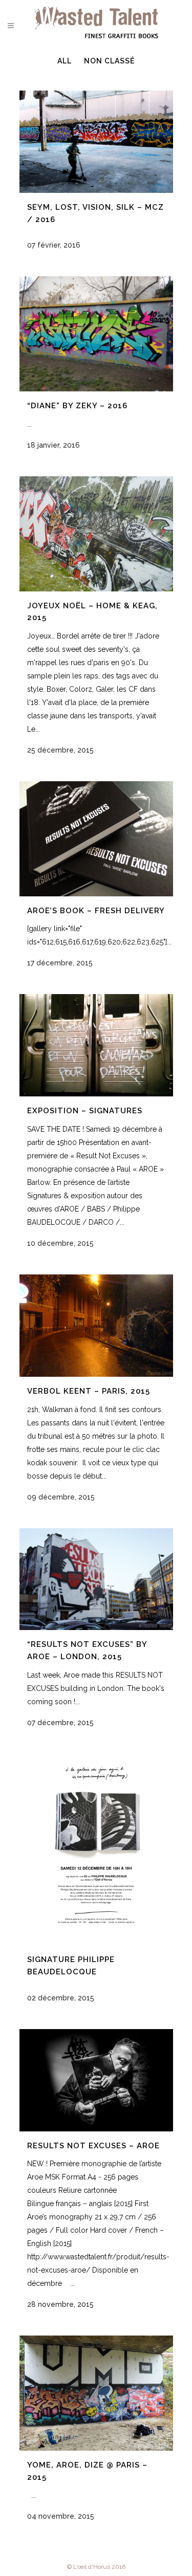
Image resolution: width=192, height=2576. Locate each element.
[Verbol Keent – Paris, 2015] (96, 1326)
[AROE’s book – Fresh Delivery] (96, 839)
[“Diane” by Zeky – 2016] (96, 334)
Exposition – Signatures (85, 1111)
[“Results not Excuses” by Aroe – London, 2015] (96, 1579)
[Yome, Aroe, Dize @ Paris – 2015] (96, 2393)
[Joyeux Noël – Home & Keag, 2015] (96, 534)
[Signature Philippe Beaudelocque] (96, 1850)
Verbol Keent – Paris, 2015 (89, 1391)
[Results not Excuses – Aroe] (96, 2080)
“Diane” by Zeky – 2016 (77, 406)
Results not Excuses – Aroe (93, 2146)
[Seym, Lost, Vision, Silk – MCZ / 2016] (96, 142)
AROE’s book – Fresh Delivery (96, 911)
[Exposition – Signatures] (96, 1045)
